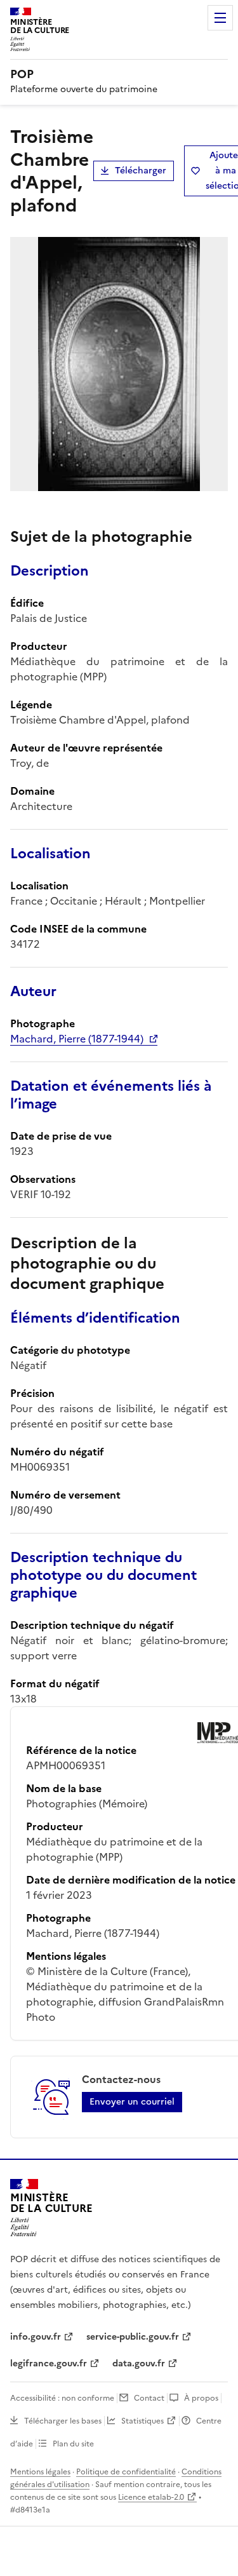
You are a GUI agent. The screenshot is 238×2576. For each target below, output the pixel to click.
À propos (201, 2398)
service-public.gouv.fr (133, 2337)
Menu (220, 18)
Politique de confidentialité (126, 2472)
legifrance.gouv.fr (49, 2364)
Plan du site (73, 2444)
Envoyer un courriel (132, 2102)
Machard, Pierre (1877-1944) (77, 1039)
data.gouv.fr (139, 2364)
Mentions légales (40, 2472)
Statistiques (142, 2421)
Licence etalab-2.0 (151, 2497)
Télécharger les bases (63, 2421)
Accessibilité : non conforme (62, 2398)
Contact (149, 2398)
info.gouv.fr (36, 2337)
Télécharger (141, 171)
